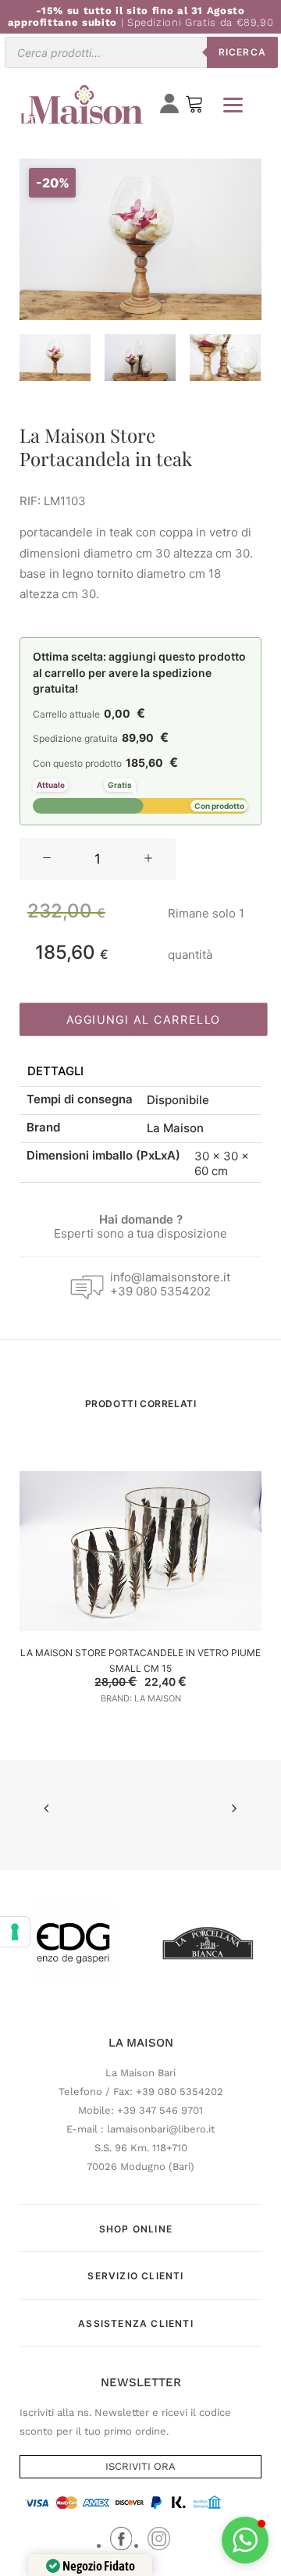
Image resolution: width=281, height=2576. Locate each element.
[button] (47, 859)
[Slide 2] (140, 358)
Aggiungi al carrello (144, 1019)
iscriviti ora (140, 2466)
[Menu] (233, 105)
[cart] (194, 107)
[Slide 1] (55, 358)
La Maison (175, 1128)
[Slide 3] (225, 358)
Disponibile (178, 1100)
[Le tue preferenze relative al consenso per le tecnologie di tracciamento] (15, 1932)
